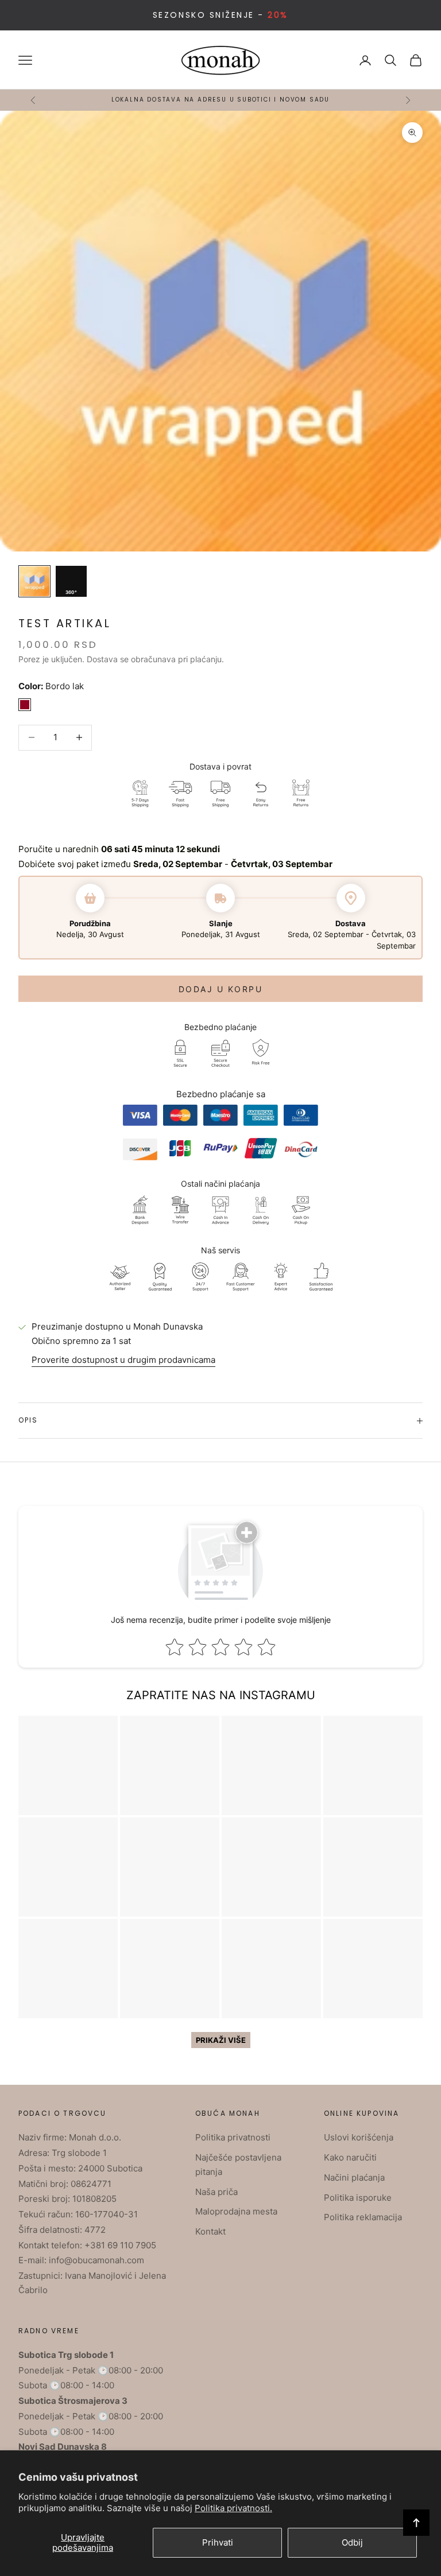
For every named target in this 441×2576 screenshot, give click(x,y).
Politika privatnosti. (233, 2508)
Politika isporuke (358, 2198)
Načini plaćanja (354, 2177)
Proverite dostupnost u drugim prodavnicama (123, 1360)
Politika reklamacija (363, 2217)
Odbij (352, 2542)
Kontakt (210, 2231)
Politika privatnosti (233, 2137)
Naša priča (216, 2192)
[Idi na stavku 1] (34, 581)
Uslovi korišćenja (359, 2137)
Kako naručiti (350, 2157)
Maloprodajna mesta (236, 2211)
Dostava (102, 659)
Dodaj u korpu (221, 989)
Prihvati (218, 2542)
